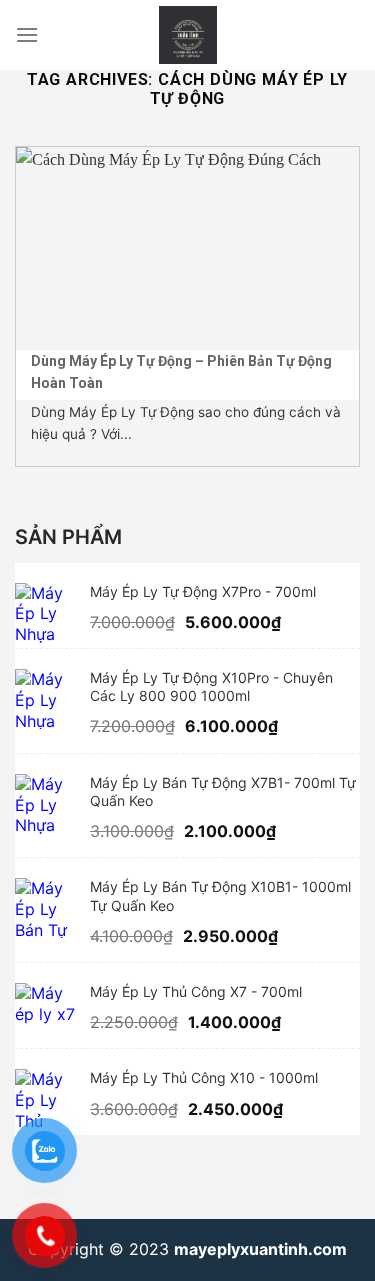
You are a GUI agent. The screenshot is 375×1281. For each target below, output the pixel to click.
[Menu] (27, 34)
